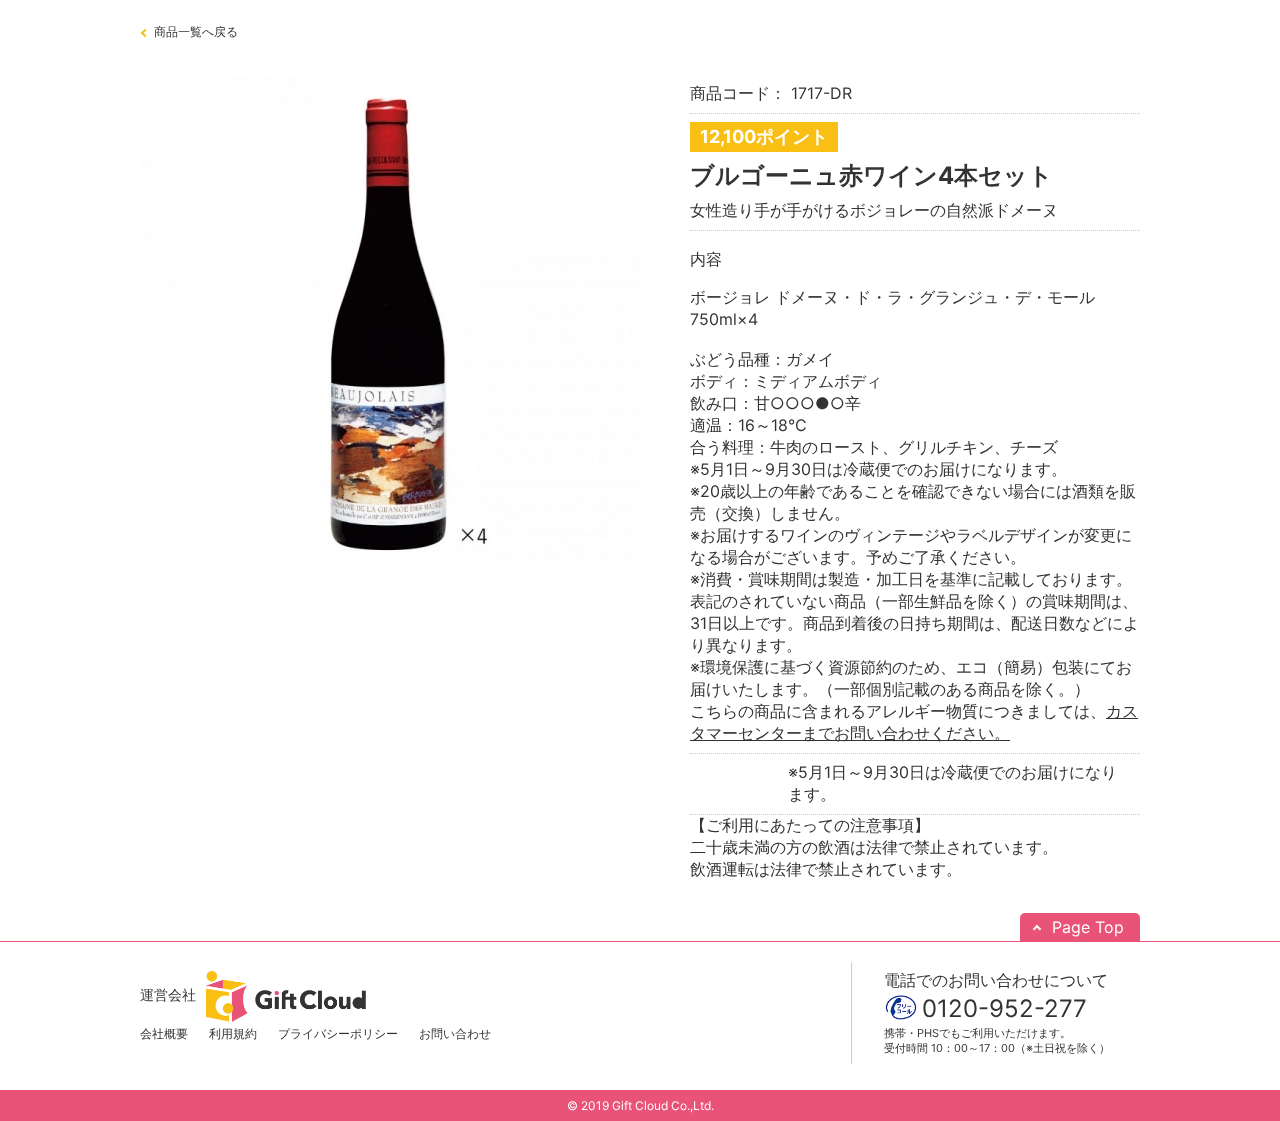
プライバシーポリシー (338, 1033)
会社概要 (164, 1033)
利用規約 (233, 1033)
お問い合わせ (455, 1033)
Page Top (1088, 927)
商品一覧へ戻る (196, 31)
